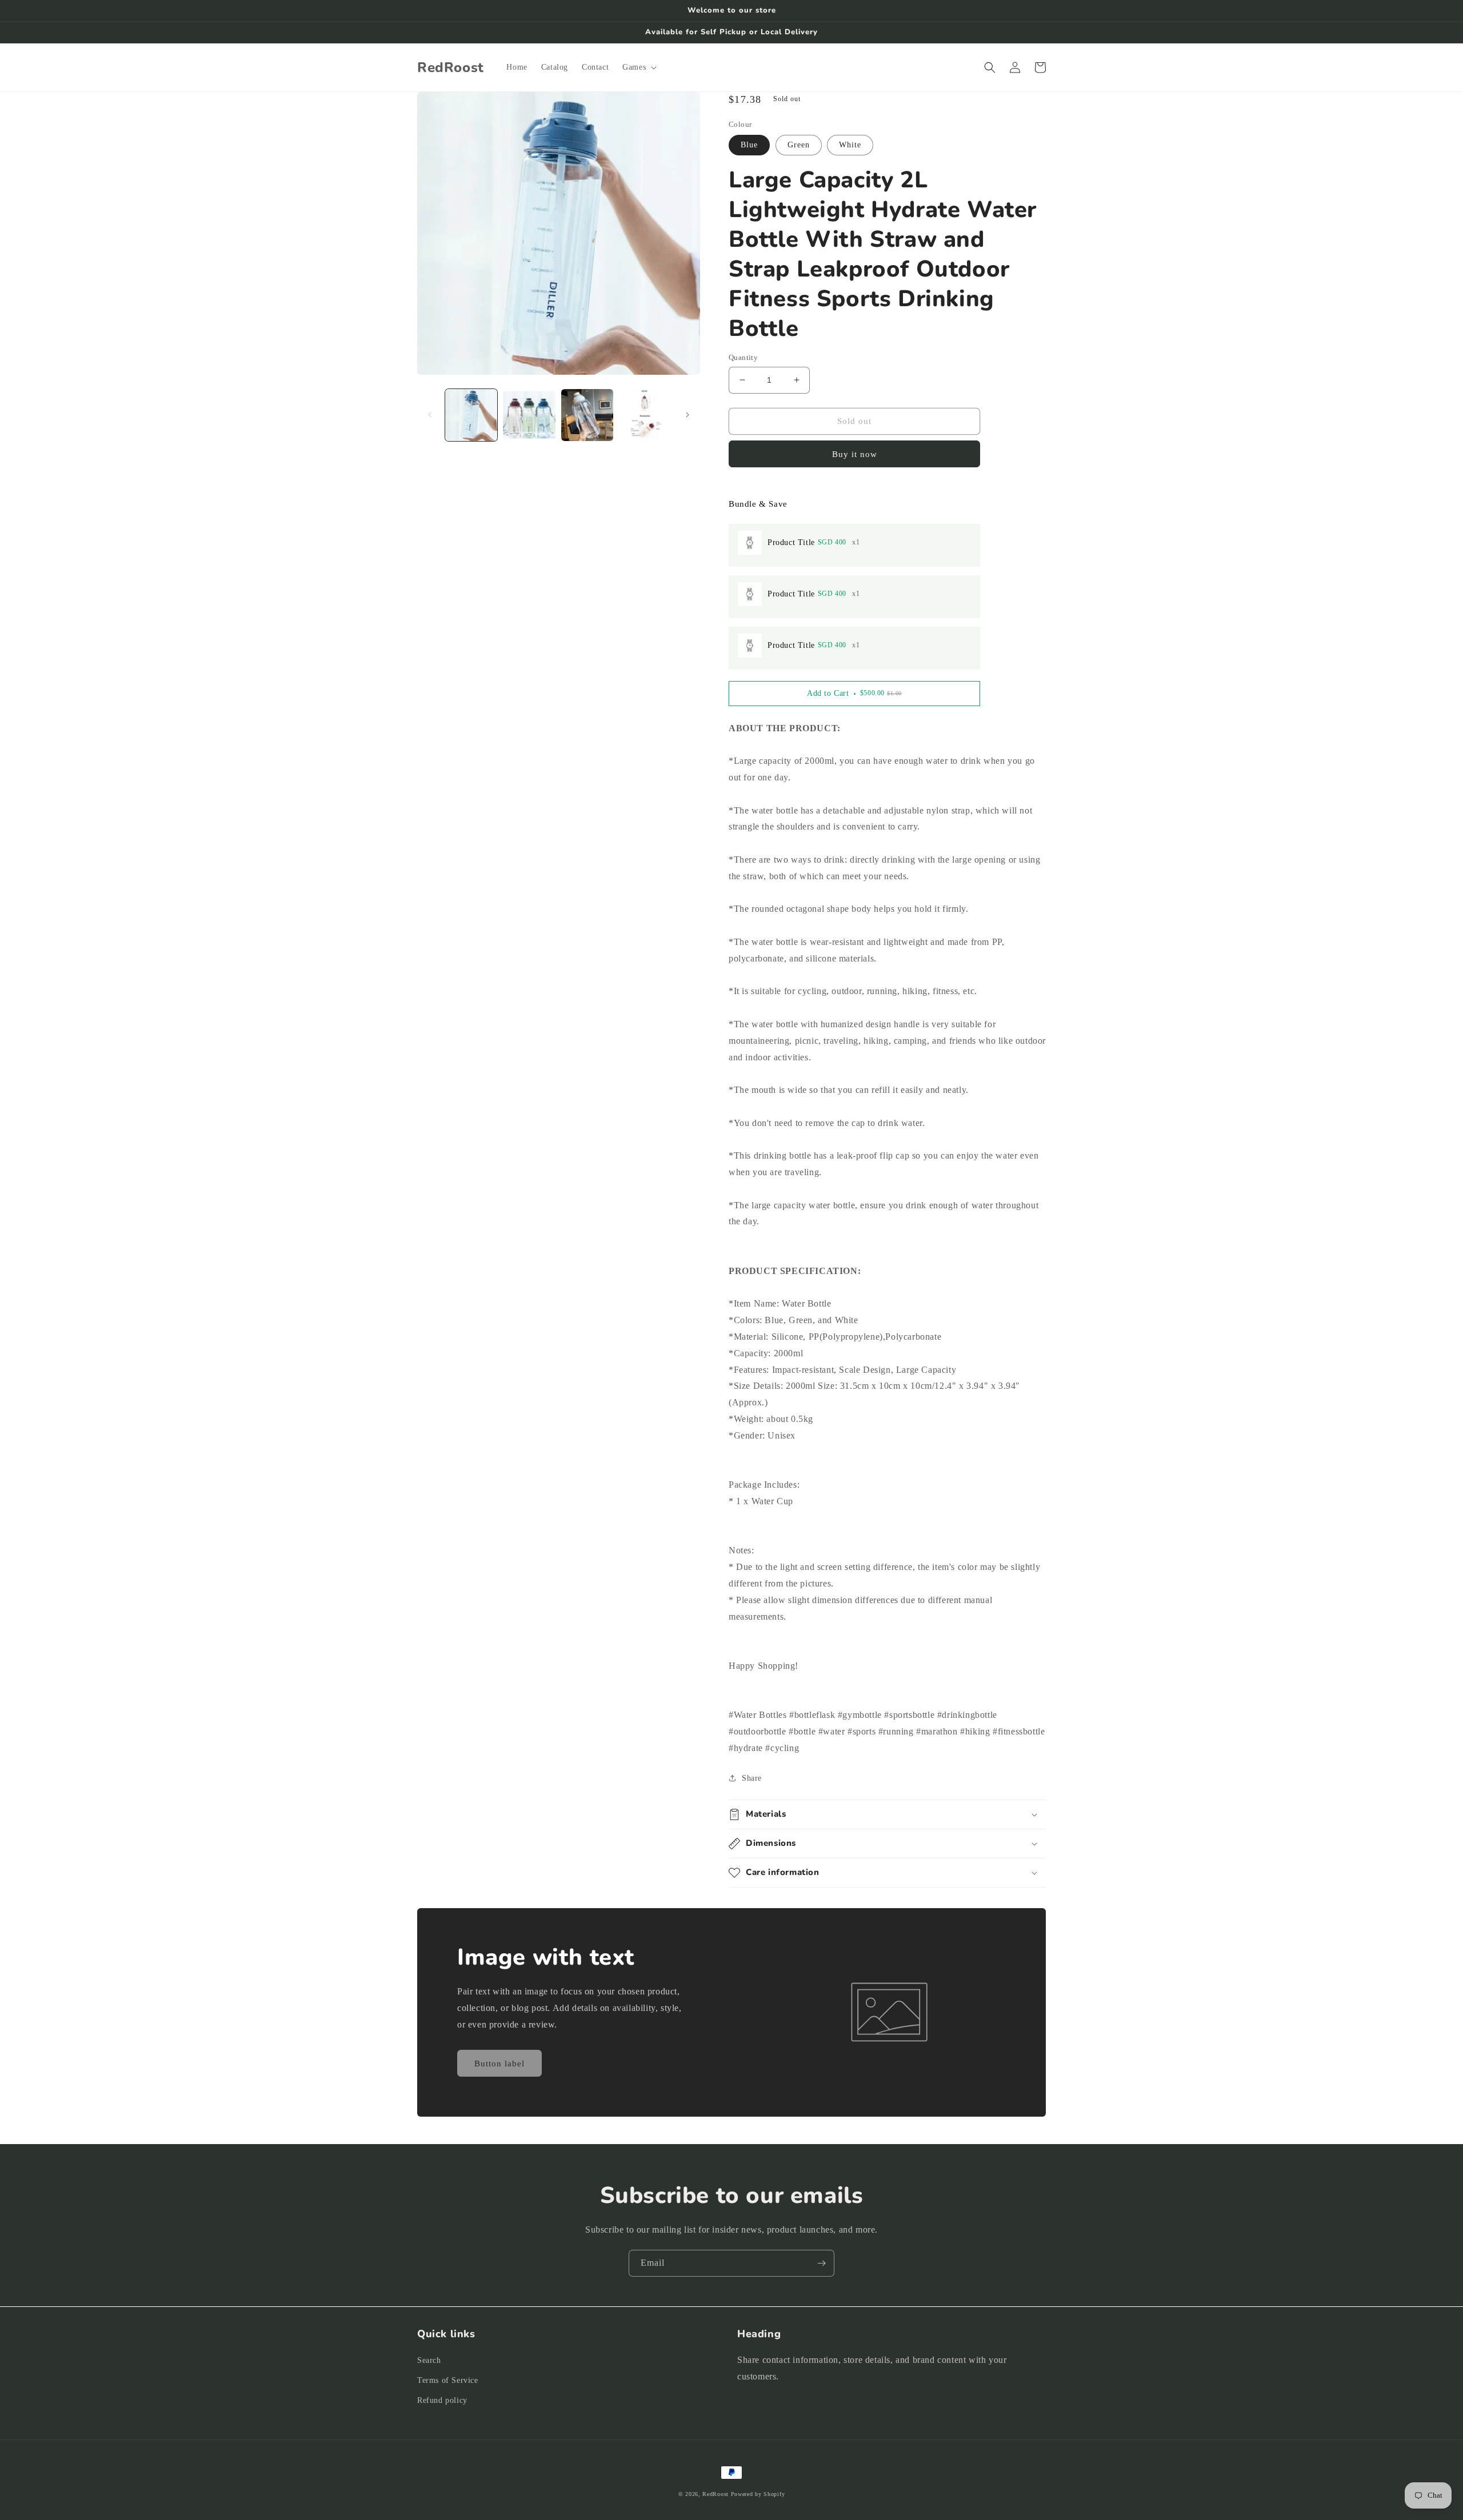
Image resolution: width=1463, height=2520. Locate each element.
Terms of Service (448, 2380)
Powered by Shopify (758, 2494)
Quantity (743, 357)
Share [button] (752, 1778)
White (850, 145)
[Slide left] (430, 415)
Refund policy (442, 2400)
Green (799, 145)
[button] (638, 67)
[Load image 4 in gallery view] (645, 415)
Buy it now (855, 454)
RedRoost (715, 2494)
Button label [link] (499, 2064)
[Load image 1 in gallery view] (471, 415)
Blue (749, 145)
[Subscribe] (821, 2263)
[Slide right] (687, 415)
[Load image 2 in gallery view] (529, 415)
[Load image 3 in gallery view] (587, 415)
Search (429, 2360)
